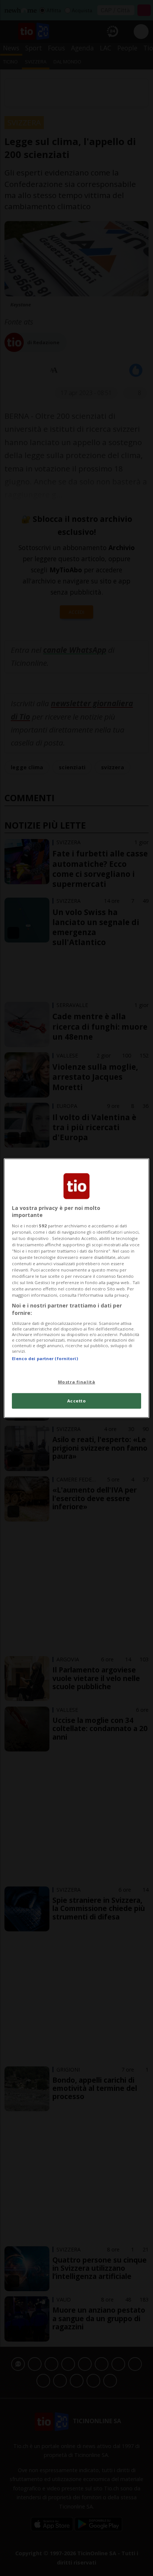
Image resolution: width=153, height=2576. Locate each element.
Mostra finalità (77, 1382)
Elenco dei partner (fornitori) (45, 1358)
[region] (76, 1288)
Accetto (77, 1401)
